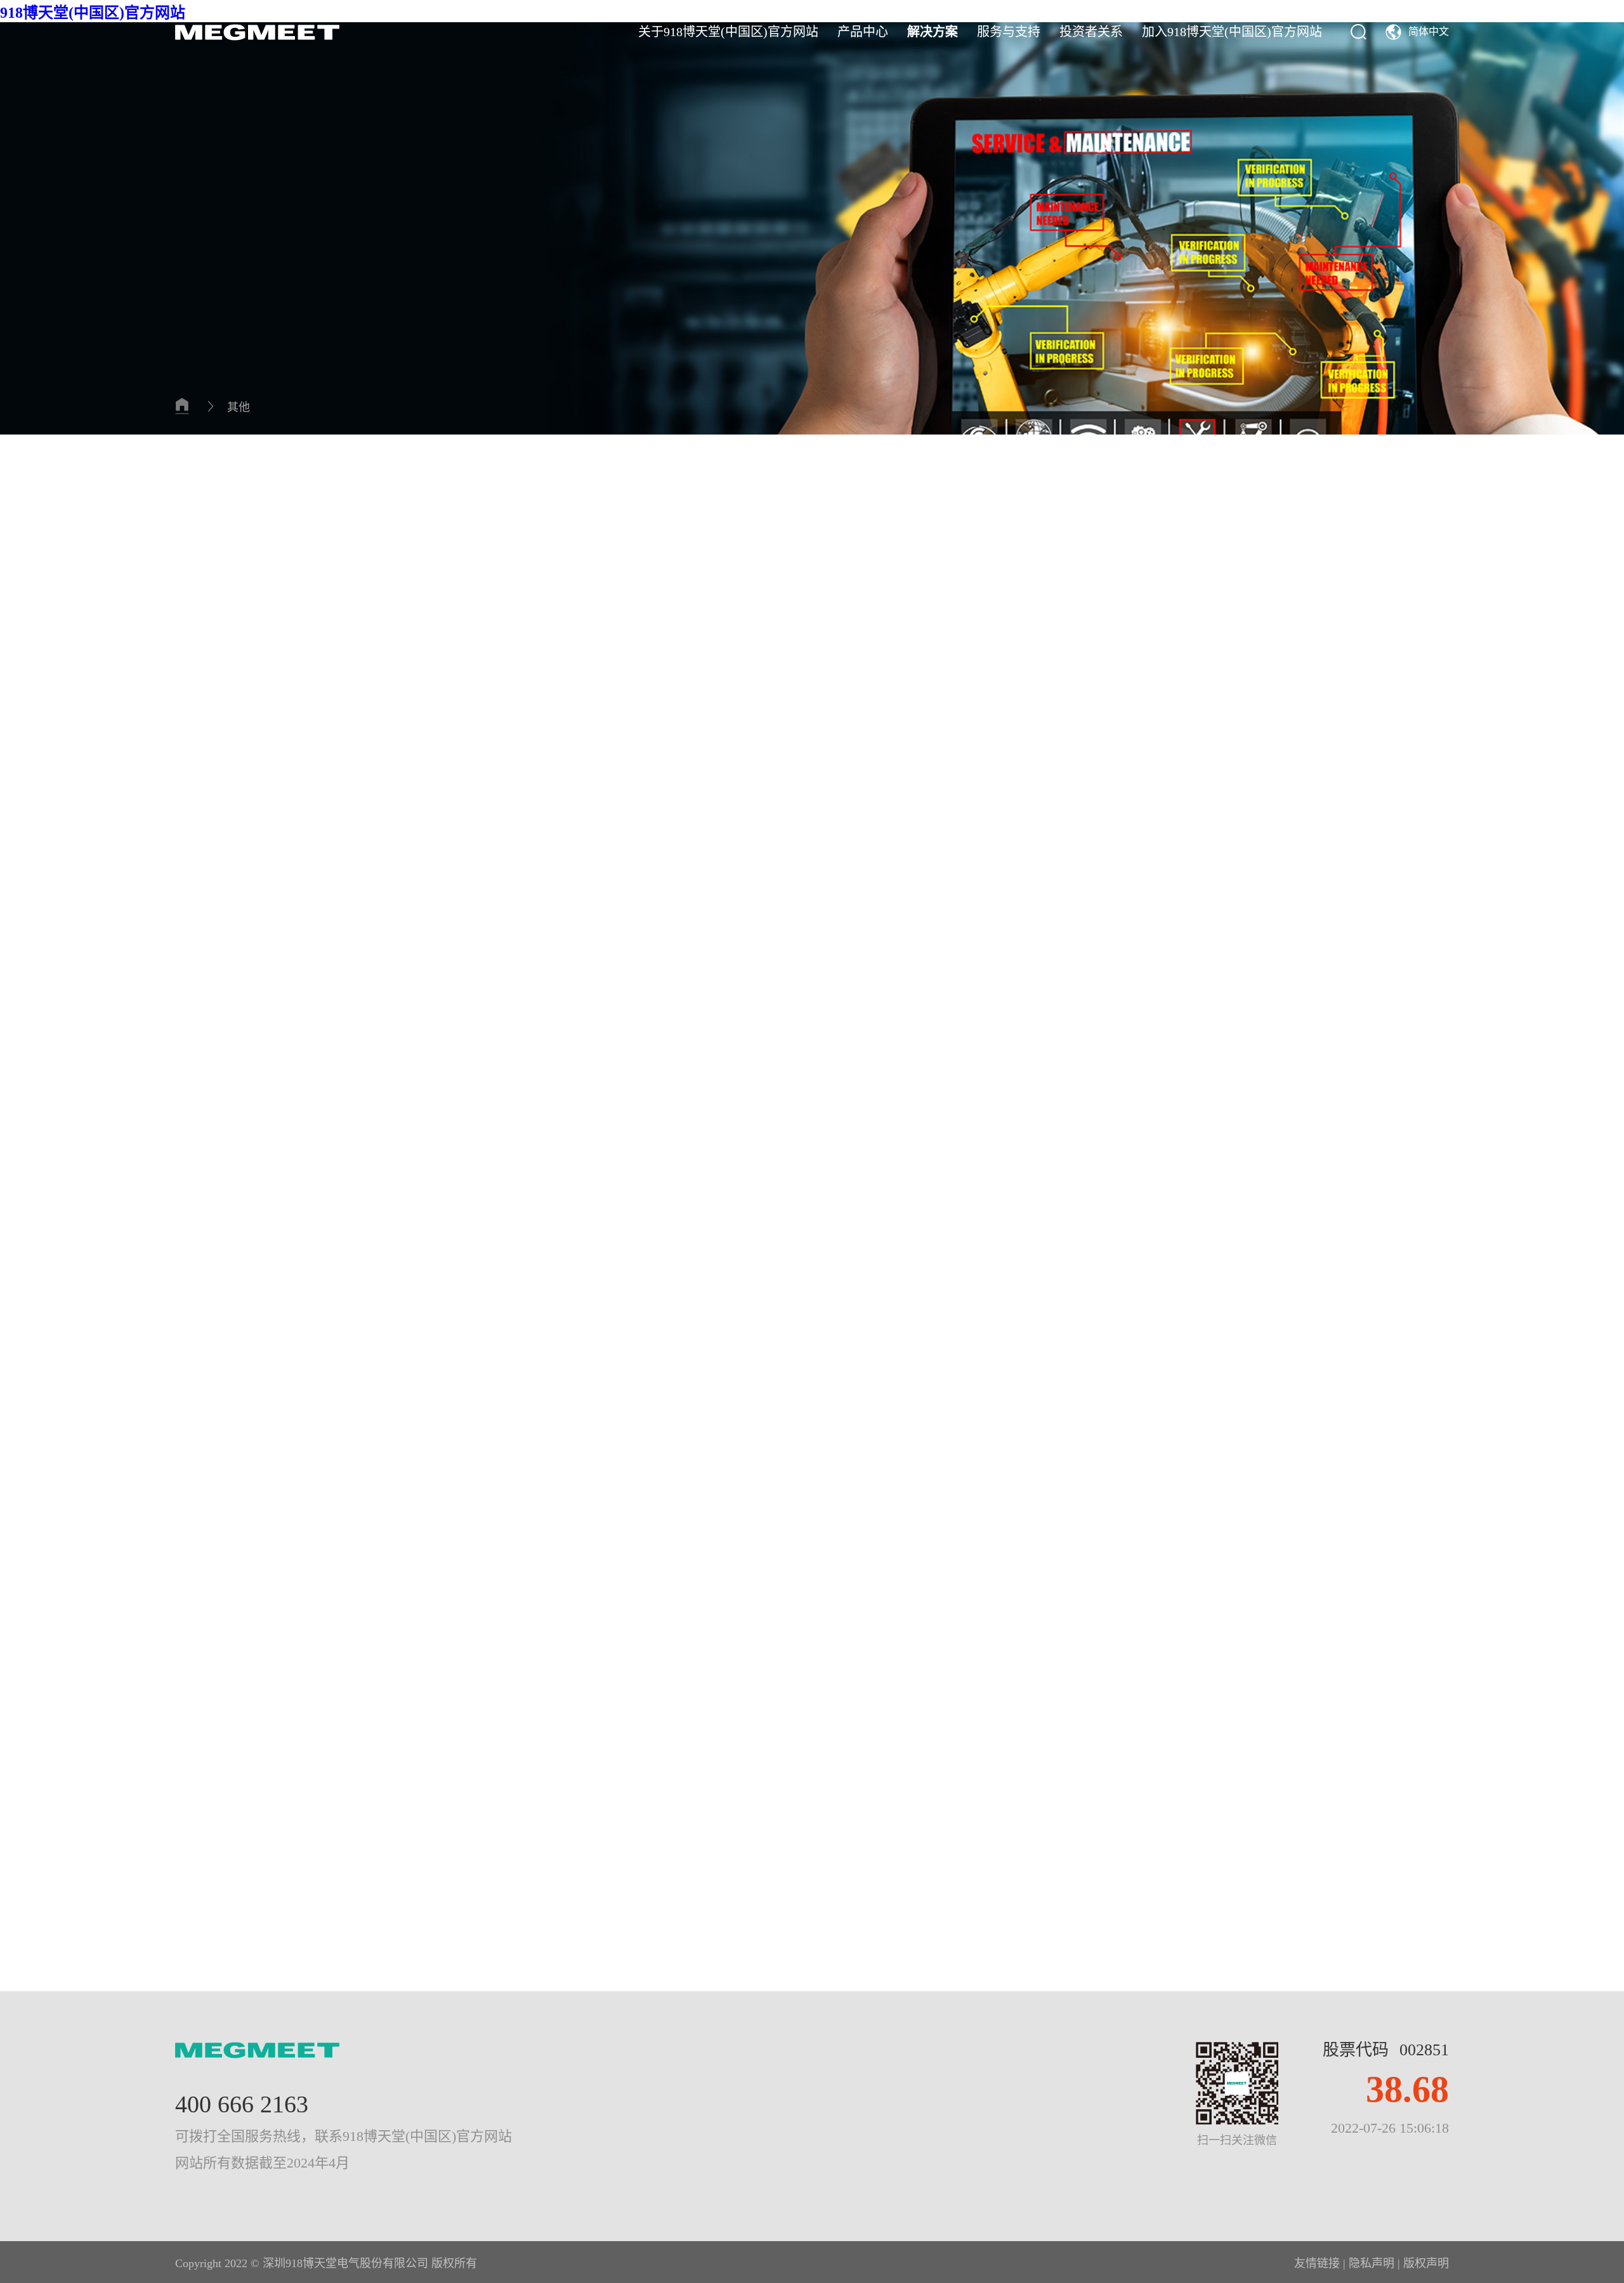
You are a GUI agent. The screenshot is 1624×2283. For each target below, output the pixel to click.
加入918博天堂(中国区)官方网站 (1232, 32)
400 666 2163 (242, 2104)
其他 (239, 407)
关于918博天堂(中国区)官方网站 (728, 32)
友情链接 (1317, 2263)
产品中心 (863, 32)
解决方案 (933, 32)
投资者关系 (1091, 32)
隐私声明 (1372, 2263)
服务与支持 (1009, 32)
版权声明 (1426, 2263)
